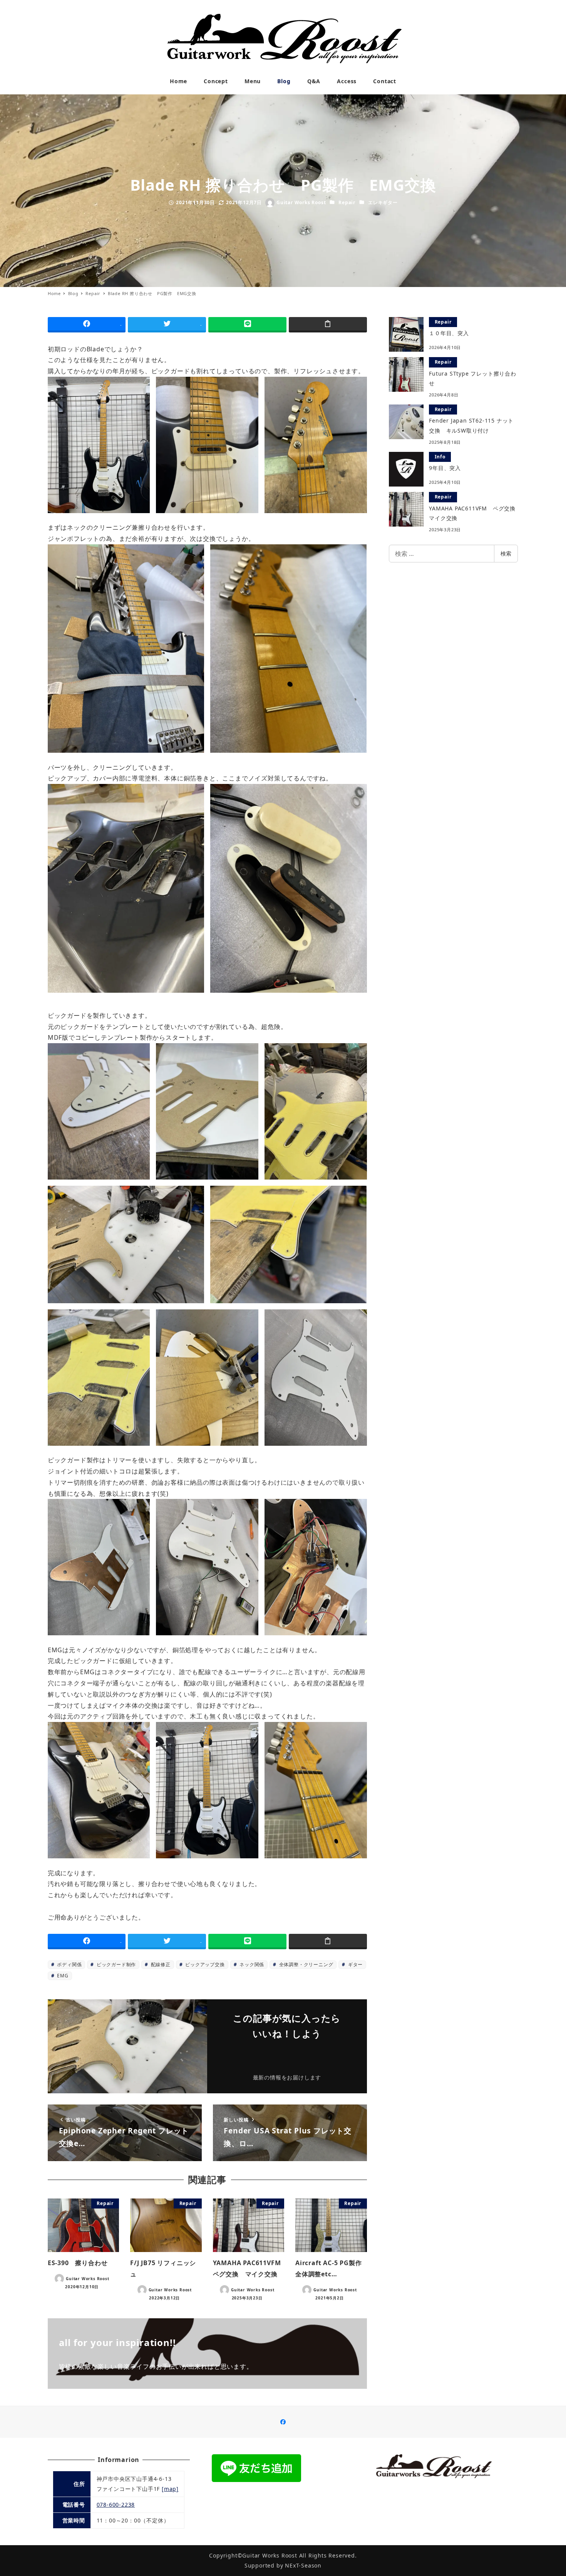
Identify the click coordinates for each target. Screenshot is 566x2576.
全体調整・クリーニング (306, 1964)
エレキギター (383, 202)
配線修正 (160, 1964)
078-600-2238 (116, 2505)
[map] (170, 2489)
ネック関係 (251, 1964)
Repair (347, 202)
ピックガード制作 (116, 1964)
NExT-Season (303, 2565)
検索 (506, 553)
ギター (355, 1964)
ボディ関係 (69, 1964)
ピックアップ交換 (204, 1964)
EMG (62, 1976)
